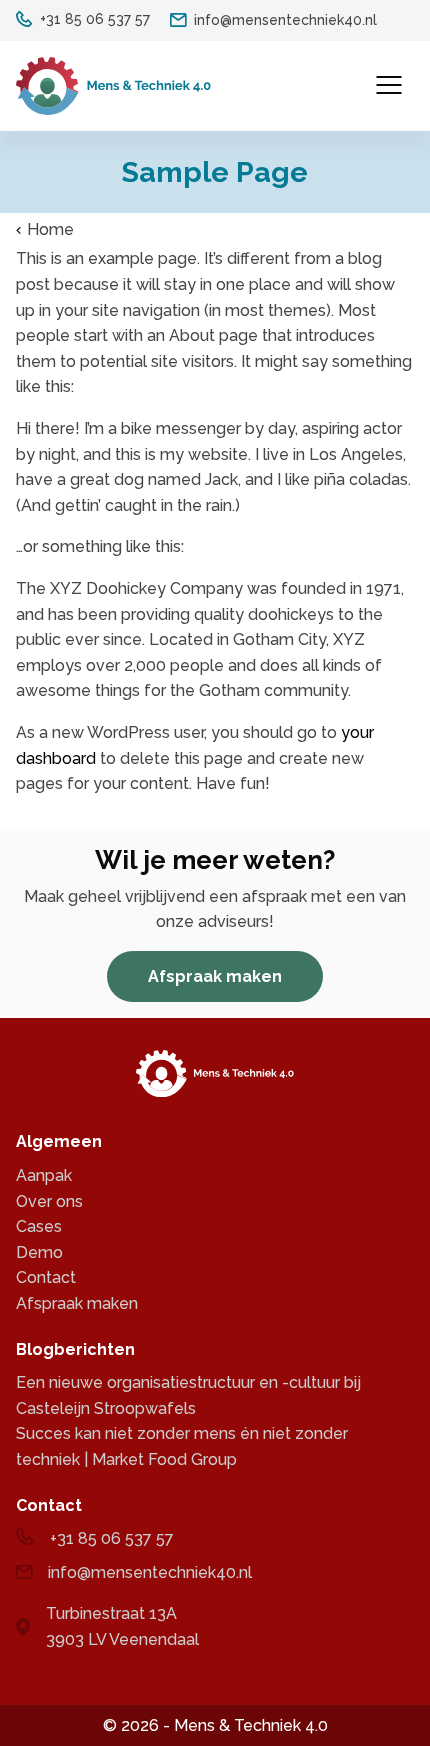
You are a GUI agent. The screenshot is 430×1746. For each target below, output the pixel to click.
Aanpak (44, 1175)
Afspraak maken (215, 976)
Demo (39, 1252)
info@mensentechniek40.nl (285, 20)
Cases (39, 1226)
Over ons (49, 1201)
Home (50, 229)
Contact (46, 1277)
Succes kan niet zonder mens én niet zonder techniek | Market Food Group (182, 1446)
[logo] (113, 86)
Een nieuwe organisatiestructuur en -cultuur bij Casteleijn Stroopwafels (188, 1395)
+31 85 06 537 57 (95, 19)
